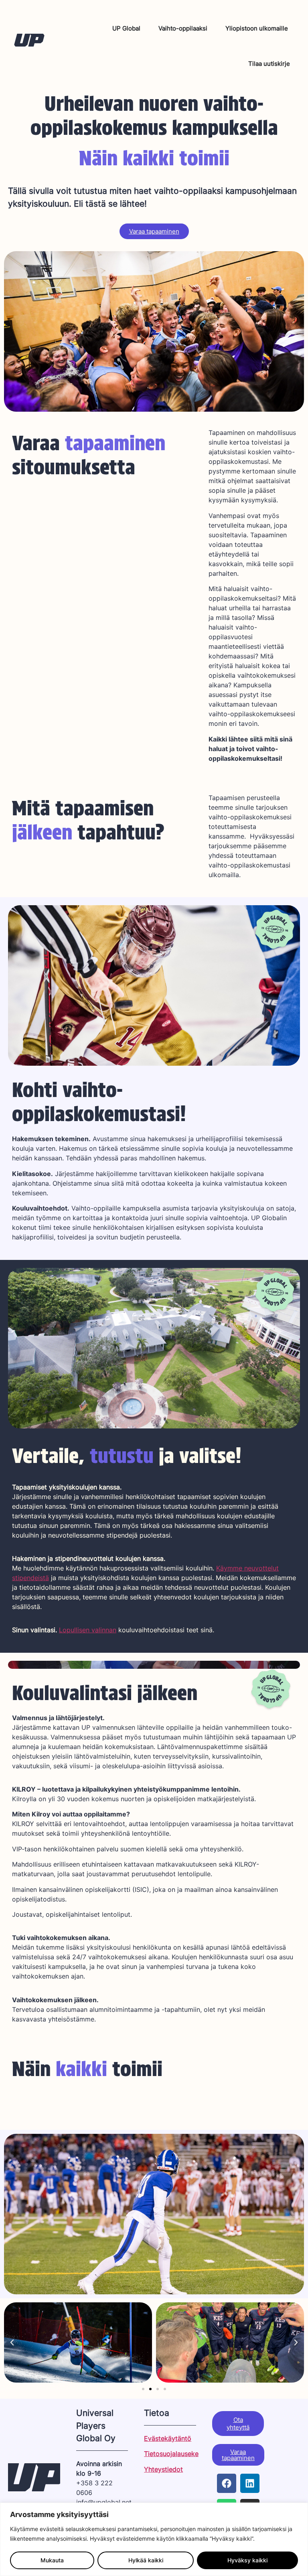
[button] (12, 2342)
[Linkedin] (250, 2483)
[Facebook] (227, 2483)
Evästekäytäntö (168, 2438)
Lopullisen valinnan (88, 1630)
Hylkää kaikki (146, 2560)
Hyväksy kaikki (247, 2560)
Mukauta (52, 2560)
